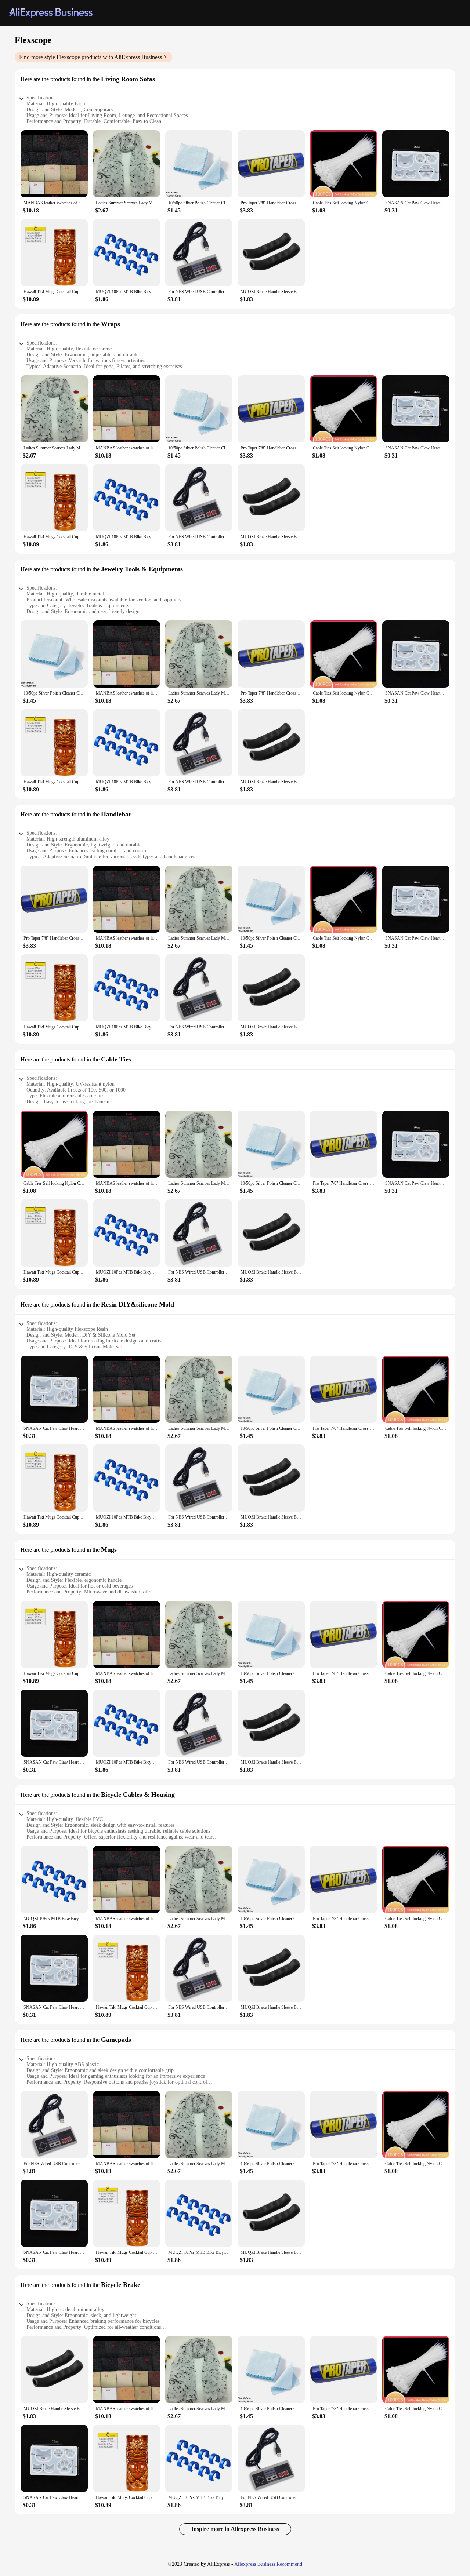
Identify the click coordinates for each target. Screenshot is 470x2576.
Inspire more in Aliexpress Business (235, 2529)
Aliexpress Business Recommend (268, 2564)
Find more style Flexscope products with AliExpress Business (91, 57)
